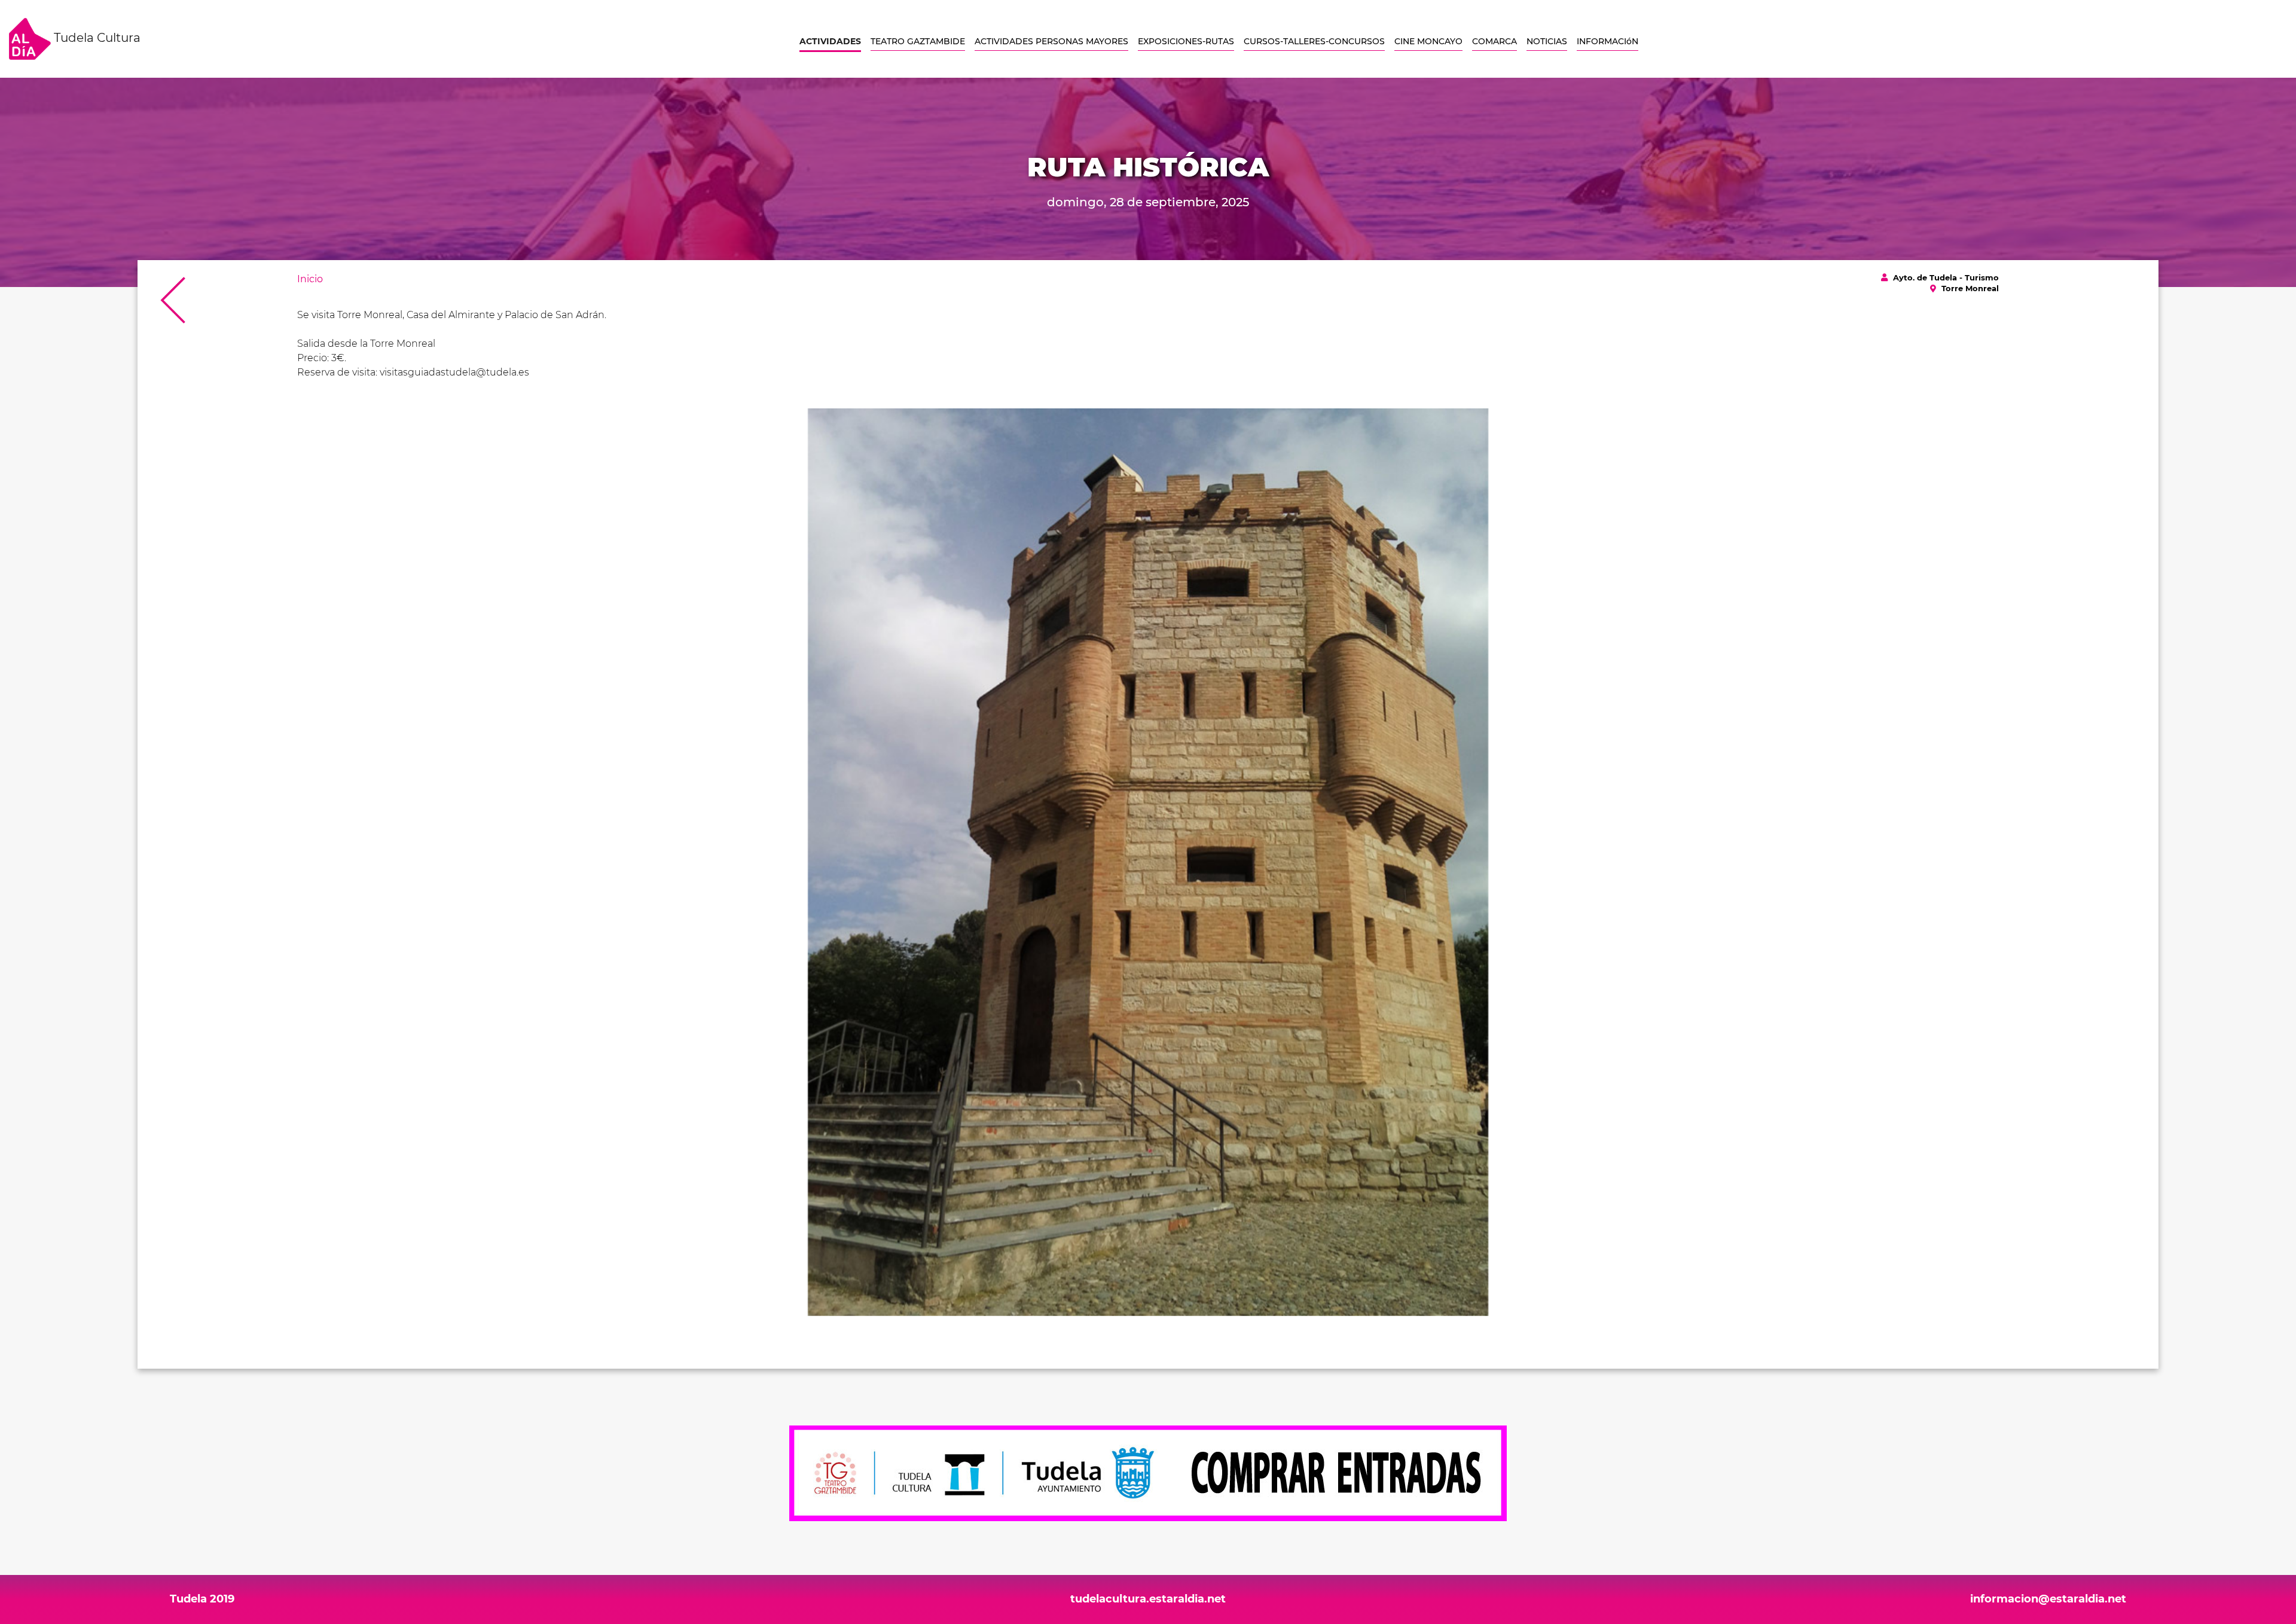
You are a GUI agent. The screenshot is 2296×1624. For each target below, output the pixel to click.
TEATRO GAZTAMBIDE (918, 41)
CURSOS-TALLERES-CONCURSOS (1314, 41)
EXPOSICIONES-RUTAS (1186, 41)
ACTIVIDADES (830, 41)
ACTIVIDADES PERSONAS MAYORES (1051, 41)
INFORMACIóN (1607, 41)
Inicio (310, 279)
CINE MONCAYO (1428, 41)
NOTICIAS (1547, 41)
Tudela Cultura (96, 38)
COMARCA (1494, 41)
